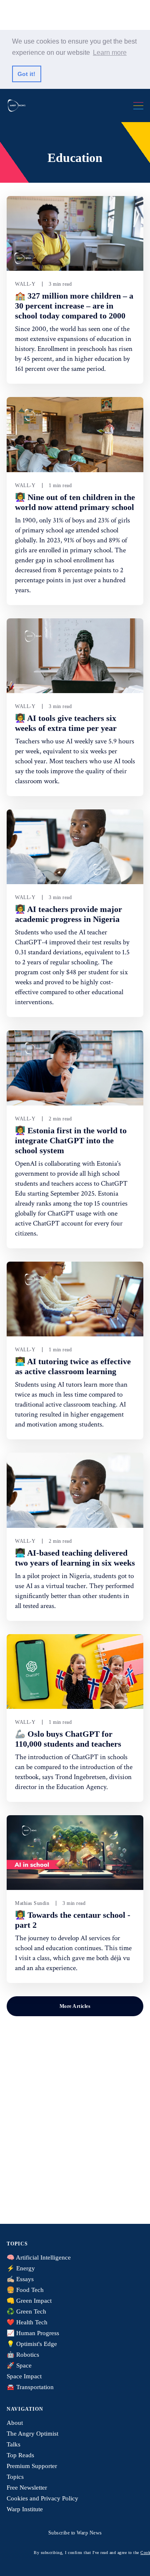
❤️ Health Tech (27, 2322)
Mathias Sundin (32, 1903)
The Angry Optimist (32, 2434)
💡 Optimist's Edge (32, 2344)
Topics (15, 2477)
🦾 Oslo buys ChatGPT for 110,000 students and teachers (68, 1739)
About (15, 2423)
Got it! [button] (26, 74)
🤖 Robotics (23, 2355)
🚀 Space (19, 2365)
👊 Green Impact (29, 2301)
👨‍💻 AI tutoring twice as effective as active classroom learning (73, 1366)
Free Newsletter (27, 2488)
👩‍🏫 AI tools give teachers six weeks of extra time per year (66, 723)
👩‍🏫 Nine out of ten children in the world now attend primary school (75, 502)
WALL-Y (25, 284)
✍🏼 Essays (20, 2279)
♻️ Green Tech (26, 2311)
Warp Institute (25, 2509)
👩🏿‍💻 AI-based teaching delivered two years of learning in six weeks (75, 1558)
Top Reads (20, 2455)
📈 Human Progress (33, 2333)
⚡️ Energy (21, 2268)
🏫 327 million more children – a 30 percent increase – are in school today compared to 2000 (74, 306)
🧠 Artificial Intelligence (39, 2257)
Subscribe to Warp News (75, 2533)
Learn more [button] (110, 53)
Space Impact (24, 2376)
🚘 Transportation (30, 2387)
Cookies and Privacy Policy (42, 2498)
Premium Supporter (32, 2466)
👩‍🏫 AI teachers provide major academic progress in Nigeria (69, 914)
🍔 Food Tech (25, 2290)
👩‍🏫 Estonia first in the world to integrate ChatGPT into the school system (71, 1140)
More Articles (75, 2006)
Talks (14, 2444)
